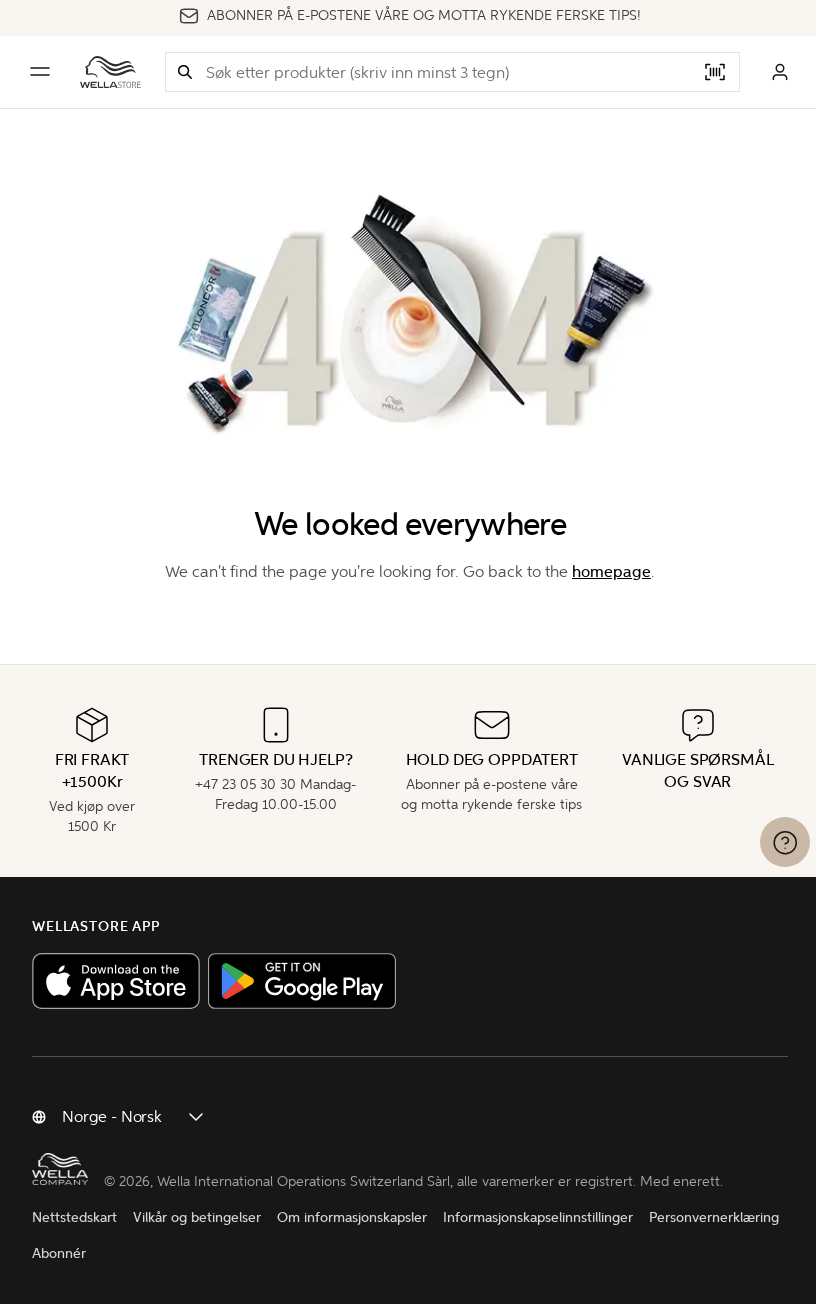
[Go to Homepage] (110, 72)
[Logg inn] (780, 72)
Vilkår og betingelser (197, 1217)
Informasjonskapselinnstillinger (538, 1217)
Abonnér (59, 1253)
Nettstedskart (74, 1217)
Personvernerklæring (714, 1217)
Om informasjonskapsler (352, 1217)
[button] (185, 72)
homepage (611, 571)
